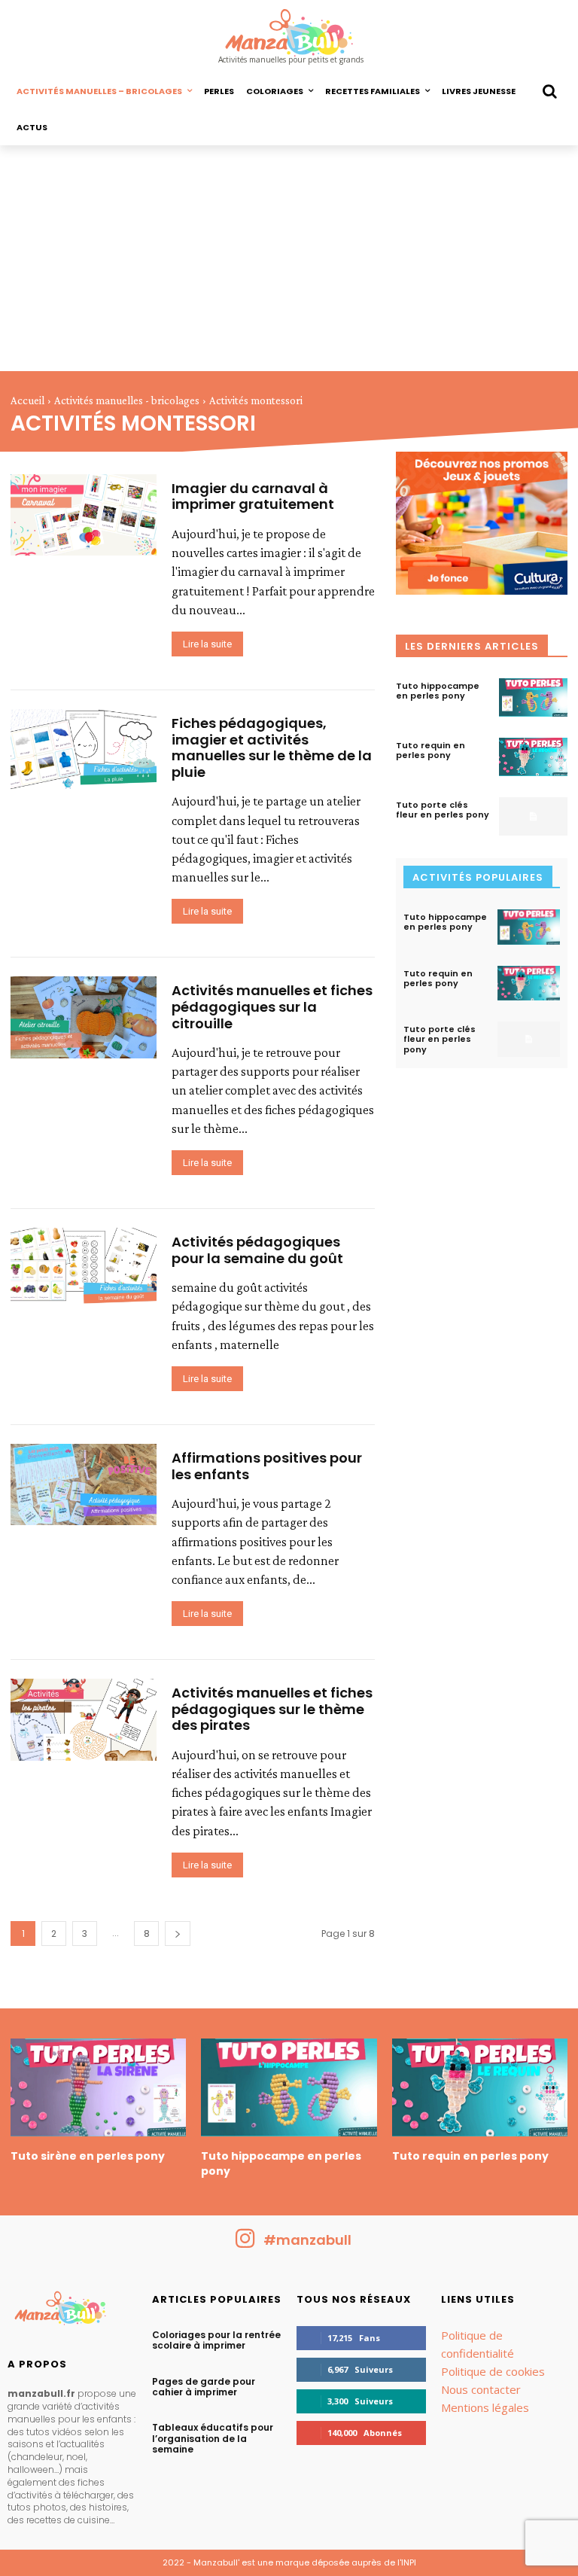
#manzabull (307, 2240)
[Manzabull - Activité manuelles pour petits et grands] (72, 2312)
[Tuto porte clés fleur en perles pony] (533, 816)
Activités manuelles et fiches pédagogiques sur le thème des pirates (272, 1709)
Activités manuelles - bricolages (127, 400)
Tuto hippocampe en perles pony (438, 691)
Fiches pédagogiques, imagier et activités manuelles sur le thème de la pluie (272, 748)
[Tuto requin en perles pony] (533, 757)
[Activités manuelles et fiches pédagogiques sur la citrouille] (84, 1017)
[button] (549, 91)
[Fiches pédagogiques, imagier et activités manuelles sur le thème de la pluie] (84, 750)
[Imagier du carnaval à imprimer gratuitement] (84, 515)
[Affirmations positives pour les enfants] (84, 1484)
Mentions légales (485, 2407)
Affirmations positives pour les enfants (267, 1466)
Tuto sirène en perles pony (88, 2156)
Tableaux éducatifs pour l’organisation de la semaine (213, 2438)
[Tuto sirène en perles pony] (98, 2088)
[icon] (245, 2244)
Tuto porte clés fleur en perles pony (443, 810)
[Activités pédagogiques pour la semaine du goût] (84, 1268)
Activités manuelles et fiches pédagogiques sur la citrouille (272, 1006)
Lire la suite (207, 644)
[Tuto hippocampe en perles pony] (533, 697)
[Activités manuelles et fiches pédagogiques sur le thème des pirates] (84, 1719)
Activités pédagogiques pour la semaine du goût (257, 1250)
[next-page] (178, 1934)
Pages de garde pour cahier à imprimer (204, 2387)
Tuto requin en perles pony (430, 750)
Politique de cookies (493, 2371)
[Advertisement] (289, 258)
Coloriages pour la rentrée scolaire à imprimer (216, 2340)
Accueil (27, 400)
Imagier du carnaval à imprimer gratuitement (253, 496)
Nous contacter (481, 2389)
